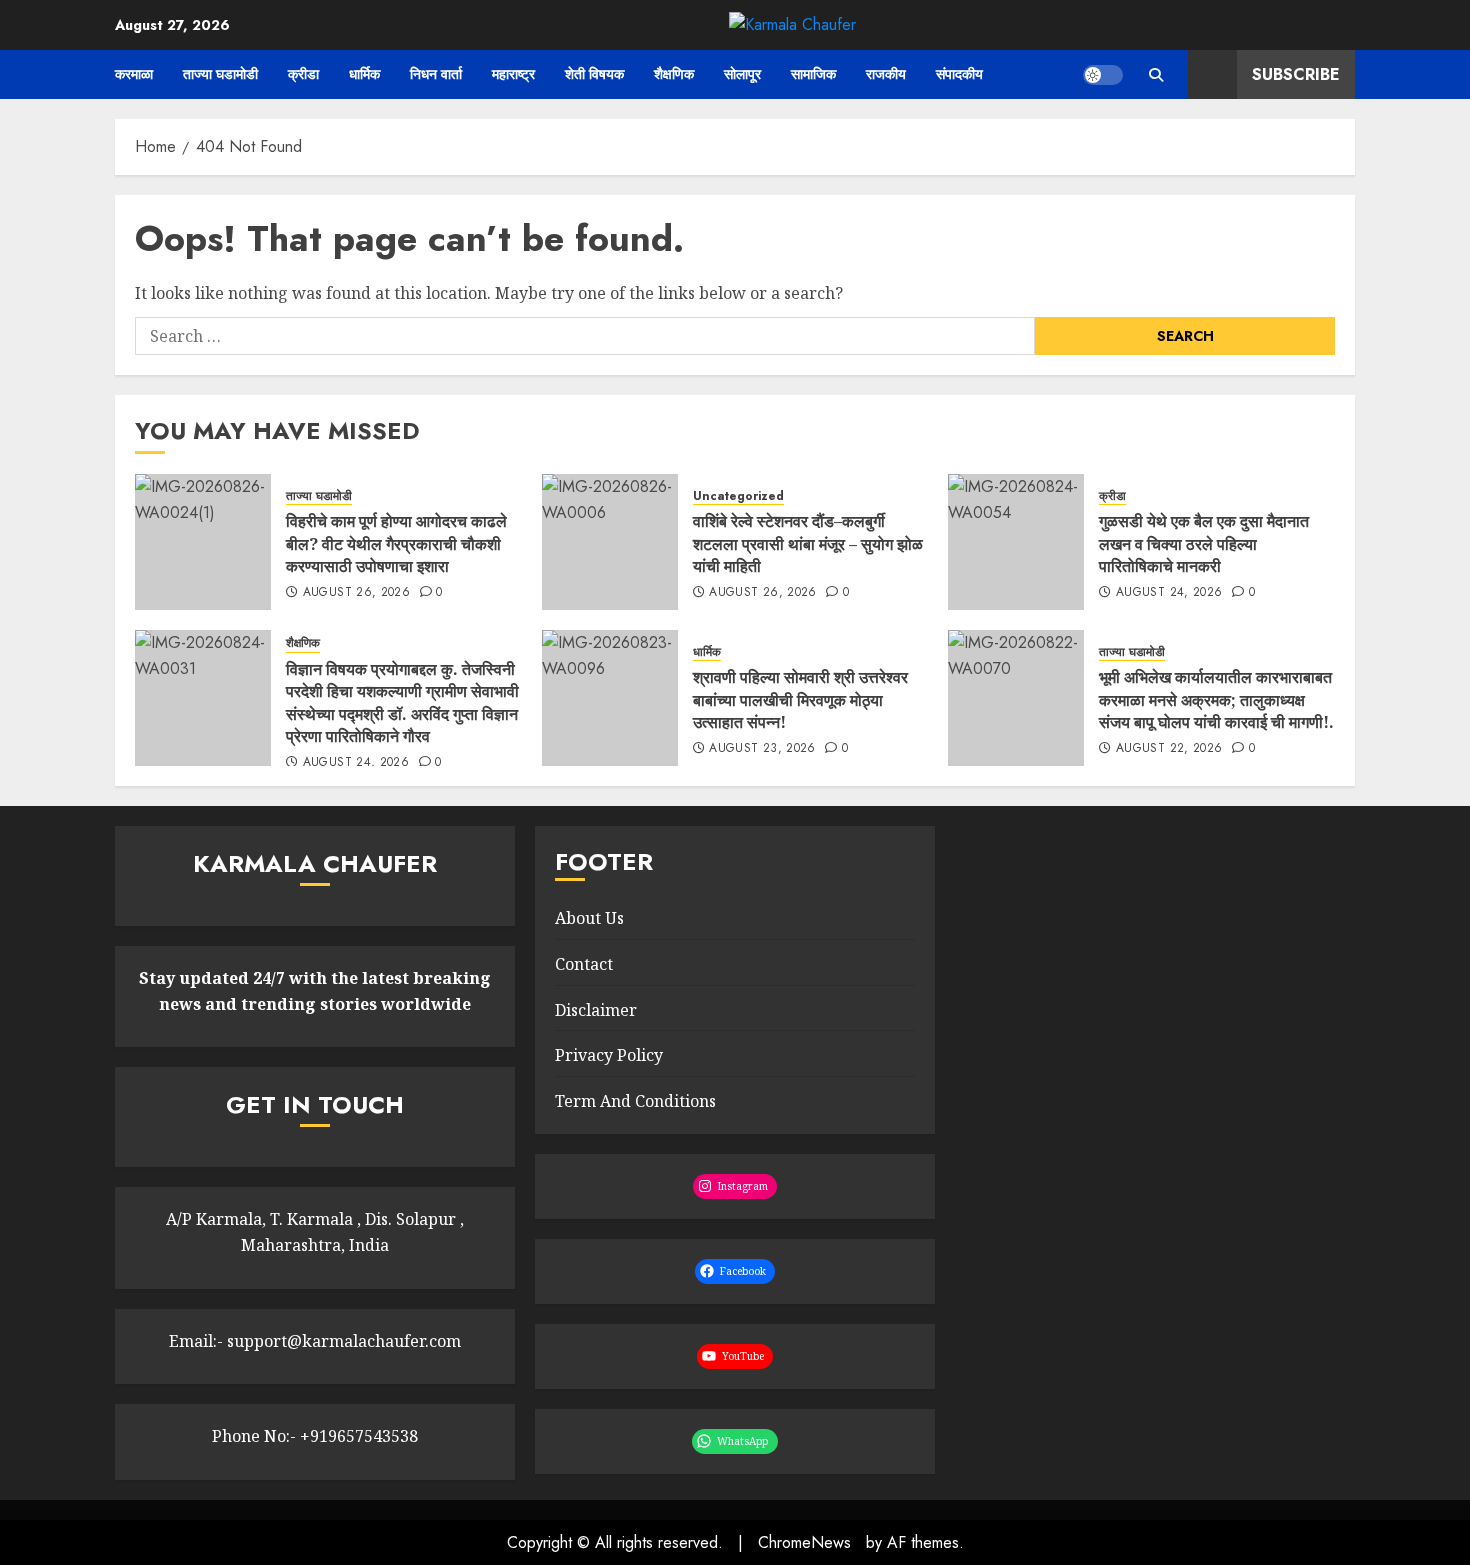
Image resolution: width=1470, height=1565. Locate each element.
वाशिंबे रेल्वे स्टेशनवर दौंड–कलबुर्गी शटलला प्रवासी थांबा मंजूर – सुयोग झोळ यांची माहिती (808, 543)
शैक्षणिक (674, 74)
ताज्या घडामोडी (220, 74)
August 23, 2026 (762, 749)
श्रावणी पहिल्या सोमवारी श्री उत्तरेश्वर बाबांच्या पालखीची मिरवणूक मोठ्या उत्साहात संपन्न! (800, 699)
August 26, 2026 (356, 593)
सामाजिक (813, 74)
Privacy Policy (609, 1055)
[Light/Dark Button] (1103, 75)
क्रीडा (303, 74)
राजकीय (886, 74)
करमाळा (134, 74)
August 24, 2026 (1169, 593)
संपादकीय (959, 74)
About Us (589, 918)
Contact (584, 964)
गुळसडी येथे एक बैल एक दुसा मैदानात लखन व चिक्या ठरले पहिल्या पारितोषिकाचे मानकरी (1204, 543)
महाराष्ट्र (513, 74)
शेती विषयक (594, 74)
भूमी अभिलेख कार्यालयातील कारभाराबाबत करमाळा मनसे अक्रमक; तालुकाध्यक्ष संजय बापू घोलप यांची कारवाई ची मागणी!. (1216, 699)
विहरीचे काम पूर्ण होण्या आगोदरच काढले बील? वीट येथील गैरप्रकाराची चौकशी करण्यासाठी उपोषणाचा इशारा (396, 543)
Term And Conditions (635, 1101)
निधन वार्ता (436, 74)
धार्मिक (364, 74)
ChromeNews (804, 1542)
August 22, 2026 (1169, 749)
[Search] (1155, 75)
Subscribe (1296, 74)
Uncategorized (738, 496)
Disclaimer (596, 1010)
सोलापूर (742, 74)
